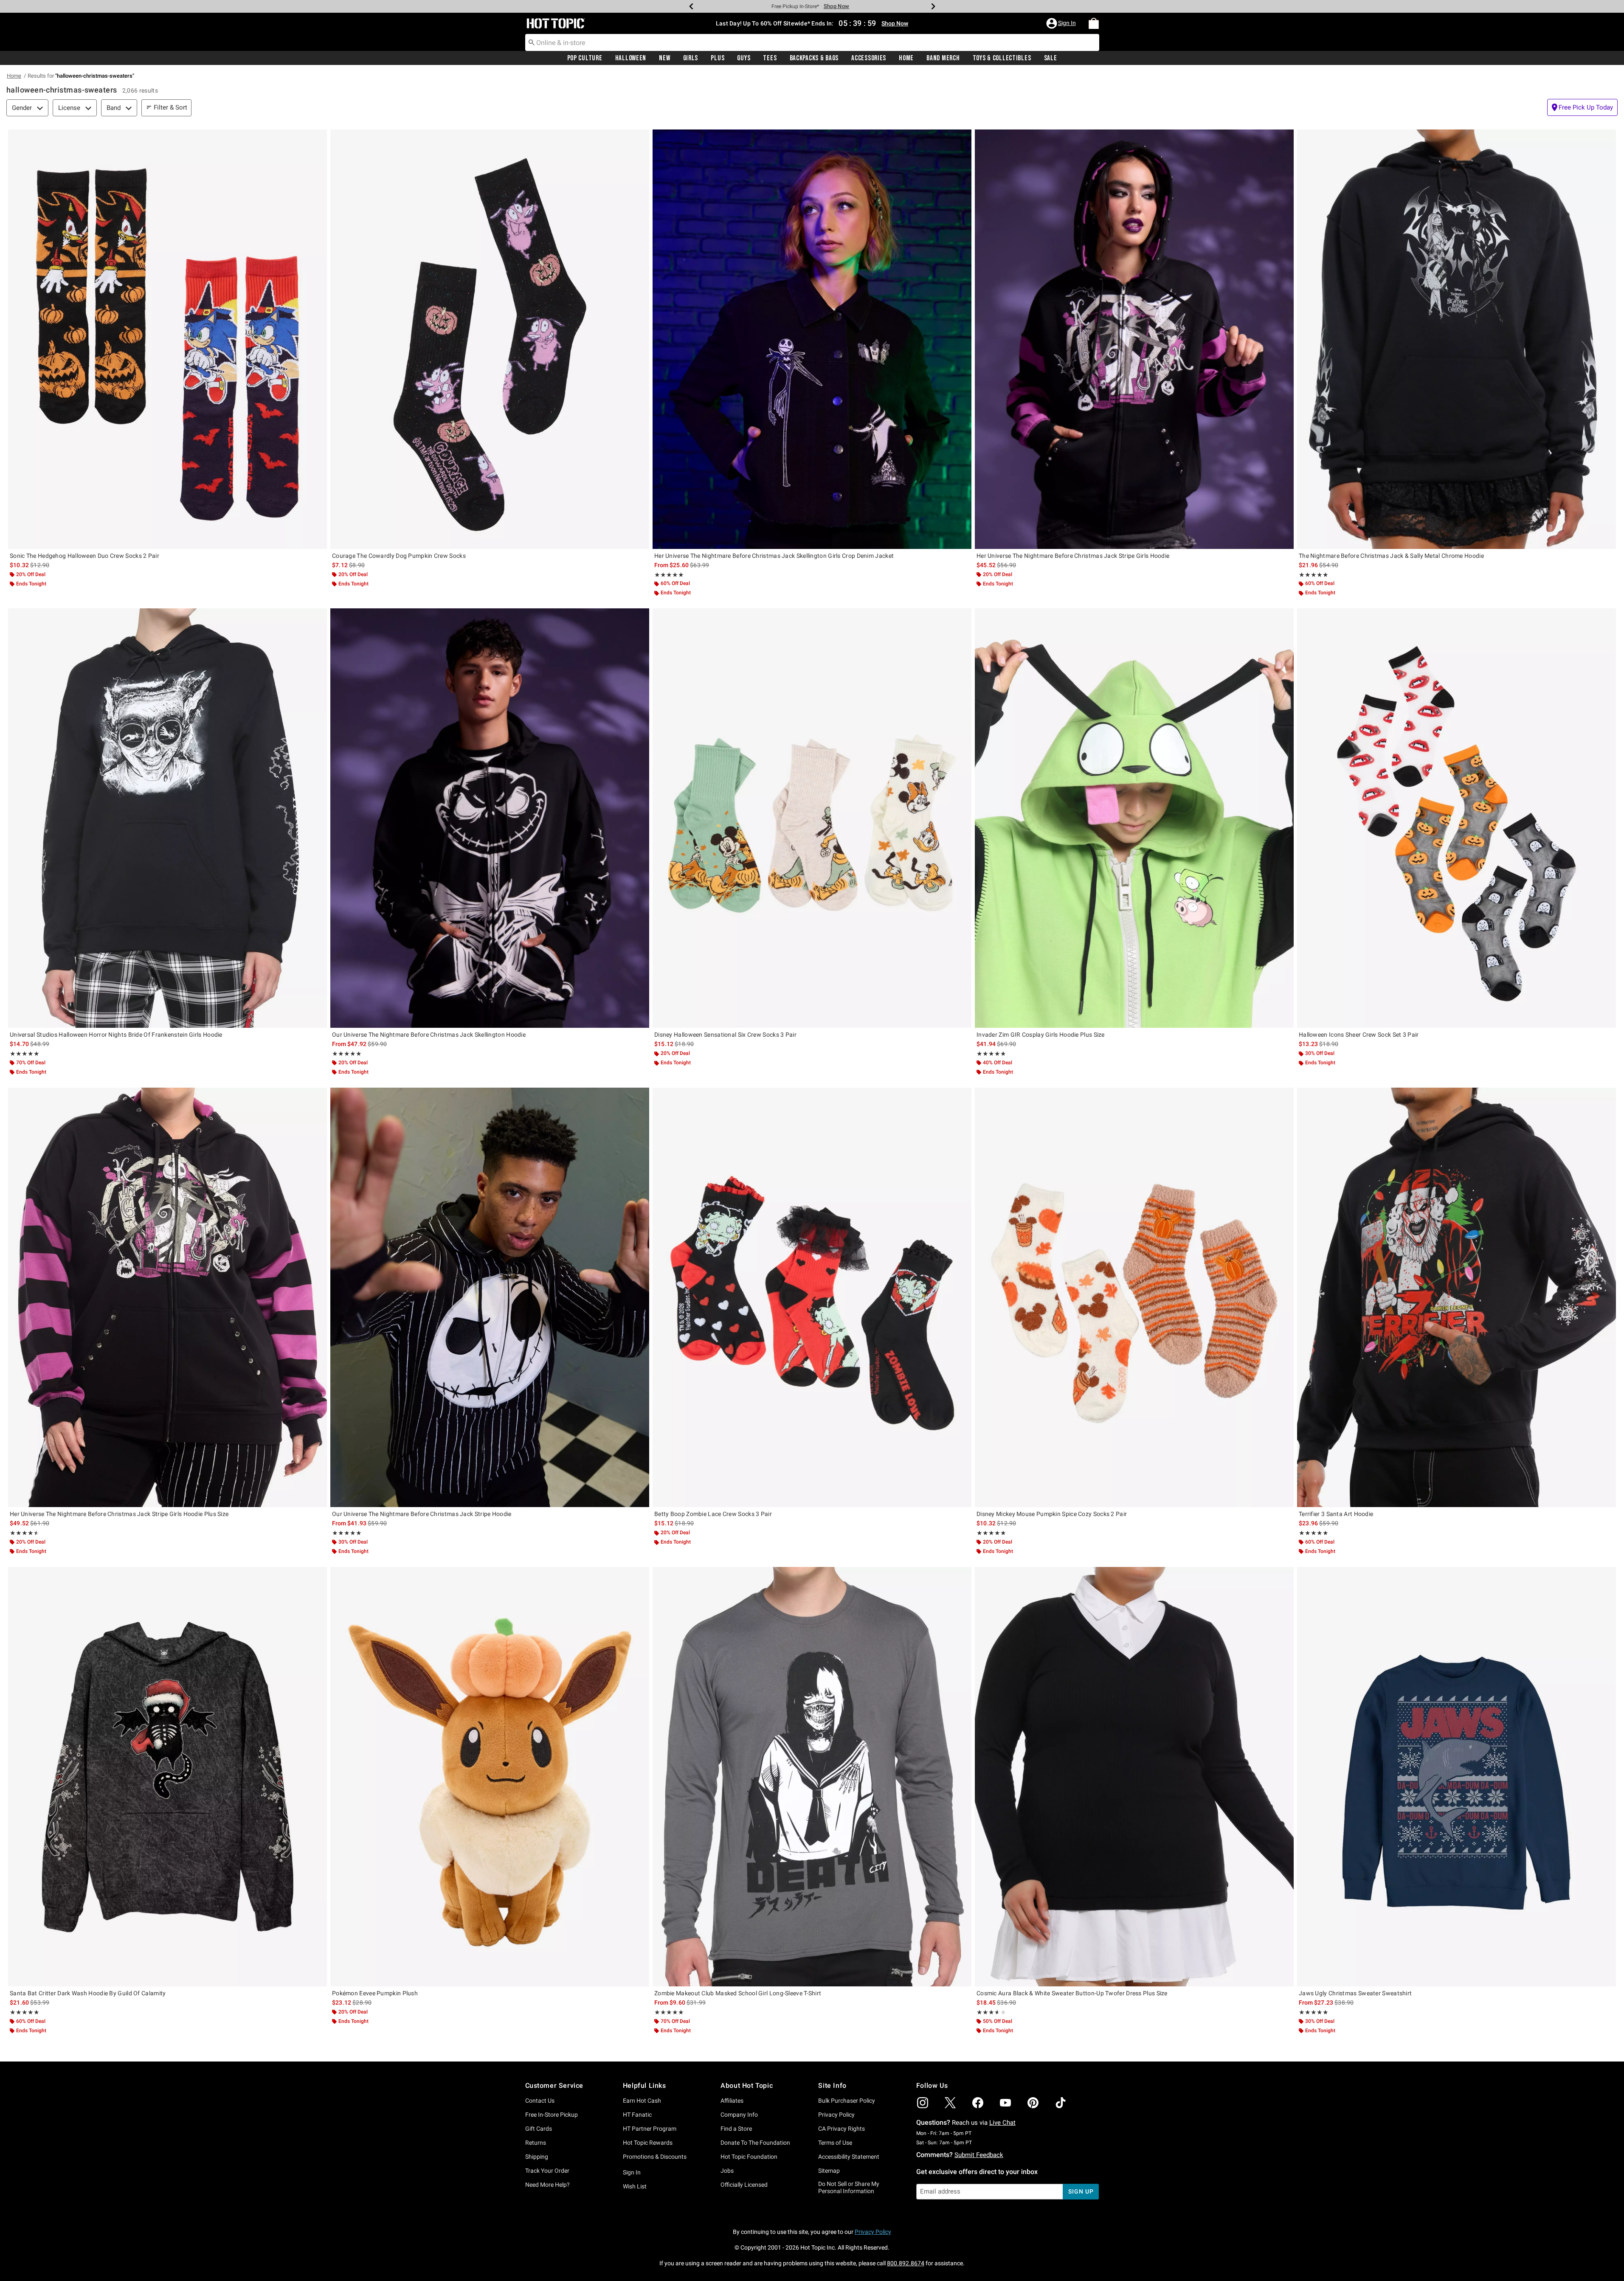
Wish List (635, 2186)
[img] (923, 2103)
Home (906, 58)
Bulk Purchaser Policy (847, 2101)
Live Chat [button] (1002, 2123)
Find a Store (736, 2129)
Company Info (739, 2115)
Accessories (869, 58)
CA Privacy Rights (842, 2129)
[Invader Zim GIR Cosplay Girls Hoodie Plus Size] (1134, 818)
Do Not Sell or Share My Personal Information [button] (849, 2187)
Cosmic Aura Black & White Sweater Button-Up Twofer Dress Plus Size (1072, 1993)
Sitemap (829, 2171)
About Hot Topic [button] (747, 2086)
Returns (536, 2143)
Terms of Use (835, 2143)
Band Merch (943, 58)
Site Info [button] (832, 2086)
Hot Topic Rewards (648, 2143)
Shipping (537, 2157)
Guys (744, 58)
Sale (1051, 58)
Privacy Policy (836, 2115)
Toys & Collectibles (1002, 58)
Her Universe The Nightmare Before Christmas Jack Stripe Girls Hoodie (1073, 556)
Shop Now (836, 6)
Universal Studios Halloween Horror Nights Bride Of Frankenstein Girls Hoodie (116, 1035)
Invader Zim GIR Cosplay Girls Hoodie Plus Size (1041, 1035)
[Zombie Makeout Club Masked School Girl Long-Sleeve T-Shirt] (812, 1777)
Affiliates (732, 2101)
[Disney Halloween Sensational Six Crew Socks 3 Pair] (812, 818)
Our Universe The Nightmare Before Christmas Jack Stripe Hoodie (422, 1514)
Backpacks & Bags (814, 58)
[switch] (1582, 107)
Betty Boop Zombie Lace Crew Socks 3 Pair (713, 1514)
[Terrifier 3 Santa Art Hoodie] (1457, 1297)
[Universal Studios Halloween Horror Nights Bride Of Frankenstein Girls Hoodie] (167, 818)
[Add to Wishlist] (318, 138)
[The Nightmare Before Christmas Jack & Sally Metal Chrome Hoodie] (1457, 339)
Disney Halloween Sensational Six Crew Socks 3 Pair (725, 1035)
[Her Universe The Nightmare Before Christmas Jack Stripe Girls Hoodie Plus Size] (167, 1297)
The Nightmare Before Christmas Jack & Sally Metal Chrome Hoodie (1391, 556)
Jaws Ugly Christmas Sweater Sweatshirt (1355, 1993)
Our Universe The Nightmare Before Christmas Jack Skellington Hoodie (429, 1035)
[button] (1062, 23)
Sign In (632, 2172)
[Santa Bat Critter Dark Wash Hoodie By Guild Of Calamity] (167, 1777)
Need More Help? (547, 2185)
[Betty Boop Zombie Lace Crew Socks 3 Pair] (812, 1297)
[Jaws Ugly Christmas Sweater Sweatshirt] (1457, 1777)
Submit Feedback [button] (979, 2155)
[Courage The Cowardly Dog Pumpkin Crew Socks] (490, 339)
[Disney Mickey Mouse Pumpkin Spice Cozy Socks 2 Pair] (1134, 1297)
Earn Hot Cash (642, 2101)
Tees (770, 58)
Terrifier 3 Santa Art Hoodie (1336, 1514)
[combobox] (812, 42)
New (664, 58)
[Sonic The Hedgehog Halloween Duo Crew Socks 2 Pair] (167, 339)
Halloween (631, 58)
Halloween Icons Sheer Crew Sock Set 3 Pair (1359, 1035)
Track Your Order (547, 2171)
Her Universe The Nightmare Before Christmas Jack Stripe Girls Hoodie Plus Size (119, 1514)
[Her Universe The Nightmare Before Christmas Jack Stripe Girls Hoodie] (1134, 339)
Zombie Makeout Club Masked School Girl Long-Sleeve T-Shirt (738, 1993)
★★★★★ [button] (669, 575)
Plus (718, 58)
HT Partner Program (650, 2129)
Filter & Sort (170, 107)
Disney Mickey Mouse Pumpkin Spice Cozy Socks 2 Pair (1052, 1514)
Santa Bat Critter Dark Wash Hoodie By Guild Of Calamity (88, 1993)
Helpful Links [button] (645, 2086)
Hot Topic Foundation (749, 2157)
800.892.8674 (906, 2263)
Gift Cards (539, 2129)
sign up (1081, 2191)
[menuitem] (1094, 23)
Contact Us (540, 2101)
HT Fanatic (637, 2115)
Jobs (727, 2171)
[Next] (933, 6)
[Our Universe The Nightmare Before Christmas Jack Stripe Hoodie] (490, 1297)
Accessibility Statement (849, 2157)
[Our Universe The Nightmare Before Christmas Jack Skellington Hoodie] (490, 818)
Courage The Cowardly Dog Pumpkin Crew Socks (399, 556)
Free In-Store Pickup (552, 2115)
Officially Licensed (744, 2185)
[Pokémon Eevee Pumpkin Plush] (490, 1777)
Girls (691, 58)
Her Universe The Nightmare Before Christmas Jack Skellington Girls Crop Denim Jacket (774, 556)
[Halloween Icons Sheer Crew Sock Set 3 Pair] (1457, 818)
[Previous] (691, 6)
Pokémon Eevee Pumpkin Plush (375, 1993)
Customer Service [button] (554, 2086)
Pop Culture (585, 58)
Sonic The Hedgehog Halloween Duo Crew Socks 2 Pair (84, 556)
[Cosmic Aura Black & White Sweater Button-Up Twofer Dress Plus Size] (1134, 1777)
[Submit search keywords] (532, 42)
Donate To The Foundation (755, 2143)
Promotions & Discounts (655, 2157)
